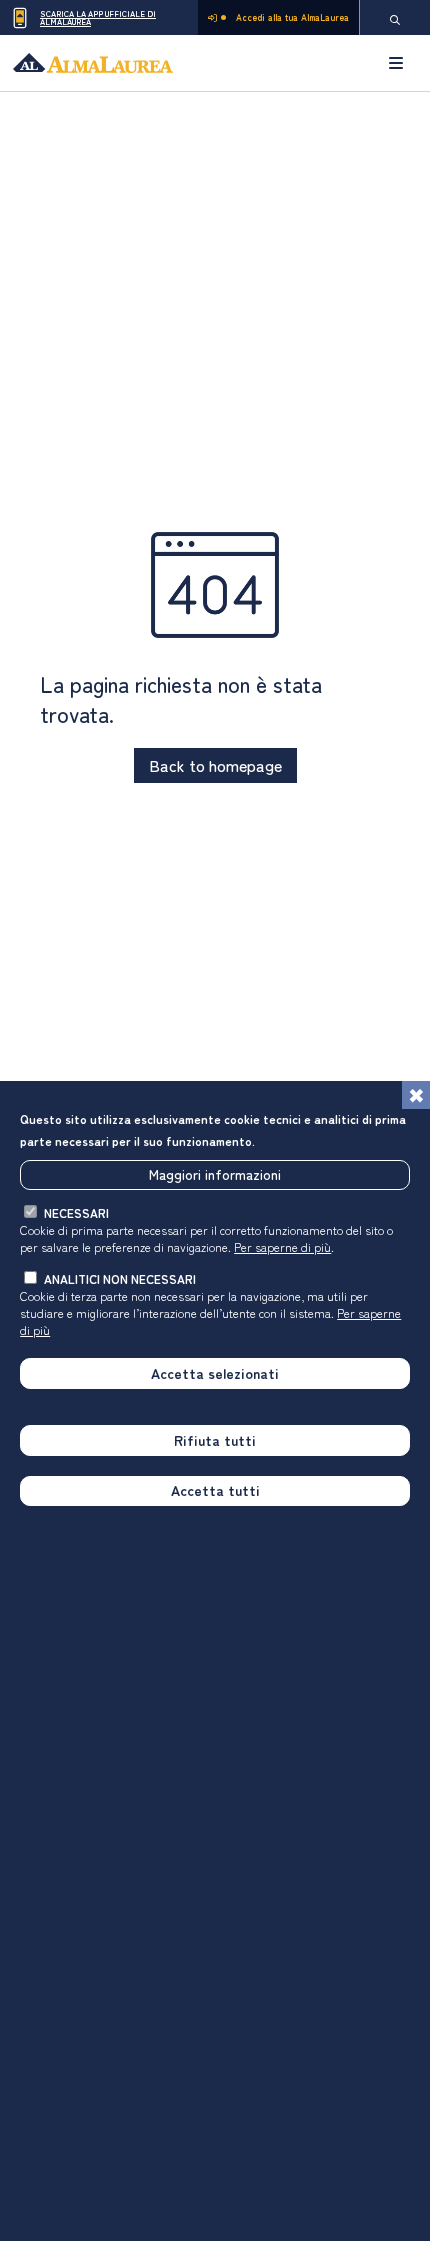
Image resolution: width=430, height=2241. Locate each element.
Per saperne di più (282, 1246)
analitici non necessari (120, 1278)
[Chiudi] (416, 1095)
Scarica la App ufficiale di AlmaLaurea (98, 17)
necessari (76, 1212)
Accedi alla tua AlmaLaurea (292, 17)
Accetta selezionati (215, 1373)
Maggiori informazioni (215, 1174)
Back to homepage (215, 765)
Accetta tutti (215, 1490)
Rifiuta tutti (215, 1440)
